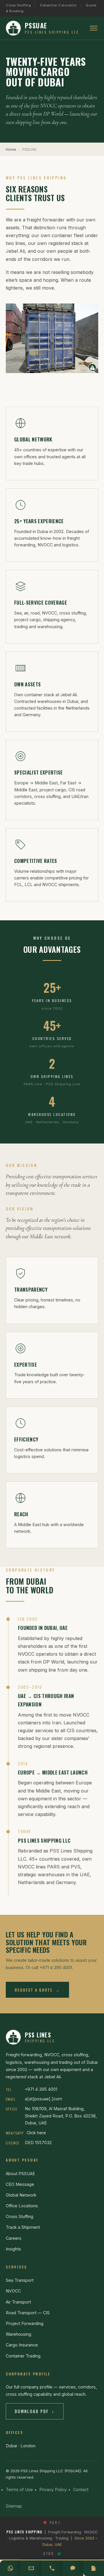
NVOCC (13, 2291)
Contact (81, 2489)
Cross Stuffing (18, 5)
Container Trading (23, 2356)
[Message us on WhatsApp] (10, 2568)
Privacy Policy (53, 2489)
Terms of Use (19, 2489)
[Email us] (31, 2568)
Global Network (21, 2195)
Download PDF (35, 2411)
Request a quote (37, 1990)
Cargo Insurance (22, 2345)
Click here (36, 2133)
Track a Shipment (23, 2227)
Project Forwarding (25, 2323)
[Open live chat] (73, 2568)
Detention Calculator (58, 5)
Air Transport (18, 2302)
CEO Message (20, 2184)
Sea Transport (20, 2280)
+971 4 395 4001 (41, 2089)
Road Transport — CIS (28, 2313)
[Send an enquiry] (94, 2568)
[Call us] (52, 2568)
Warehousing (18, 2334)
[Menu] (94, 28)
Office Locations (22, 2206)
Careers (14, 2238)
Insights (13, 2249)
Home (11, 149)
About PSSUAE (20, 2174)
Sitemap (14, 2506)
